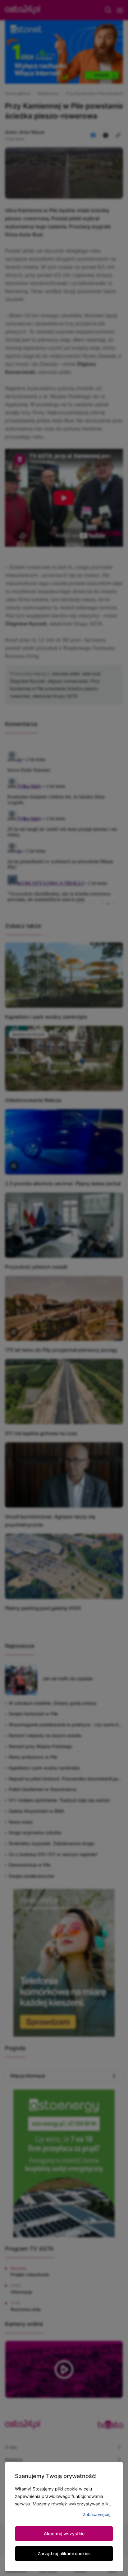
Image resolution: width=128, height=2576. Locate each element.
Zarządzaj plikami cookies (64, 2553)
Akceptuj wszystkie (64, 2534)
